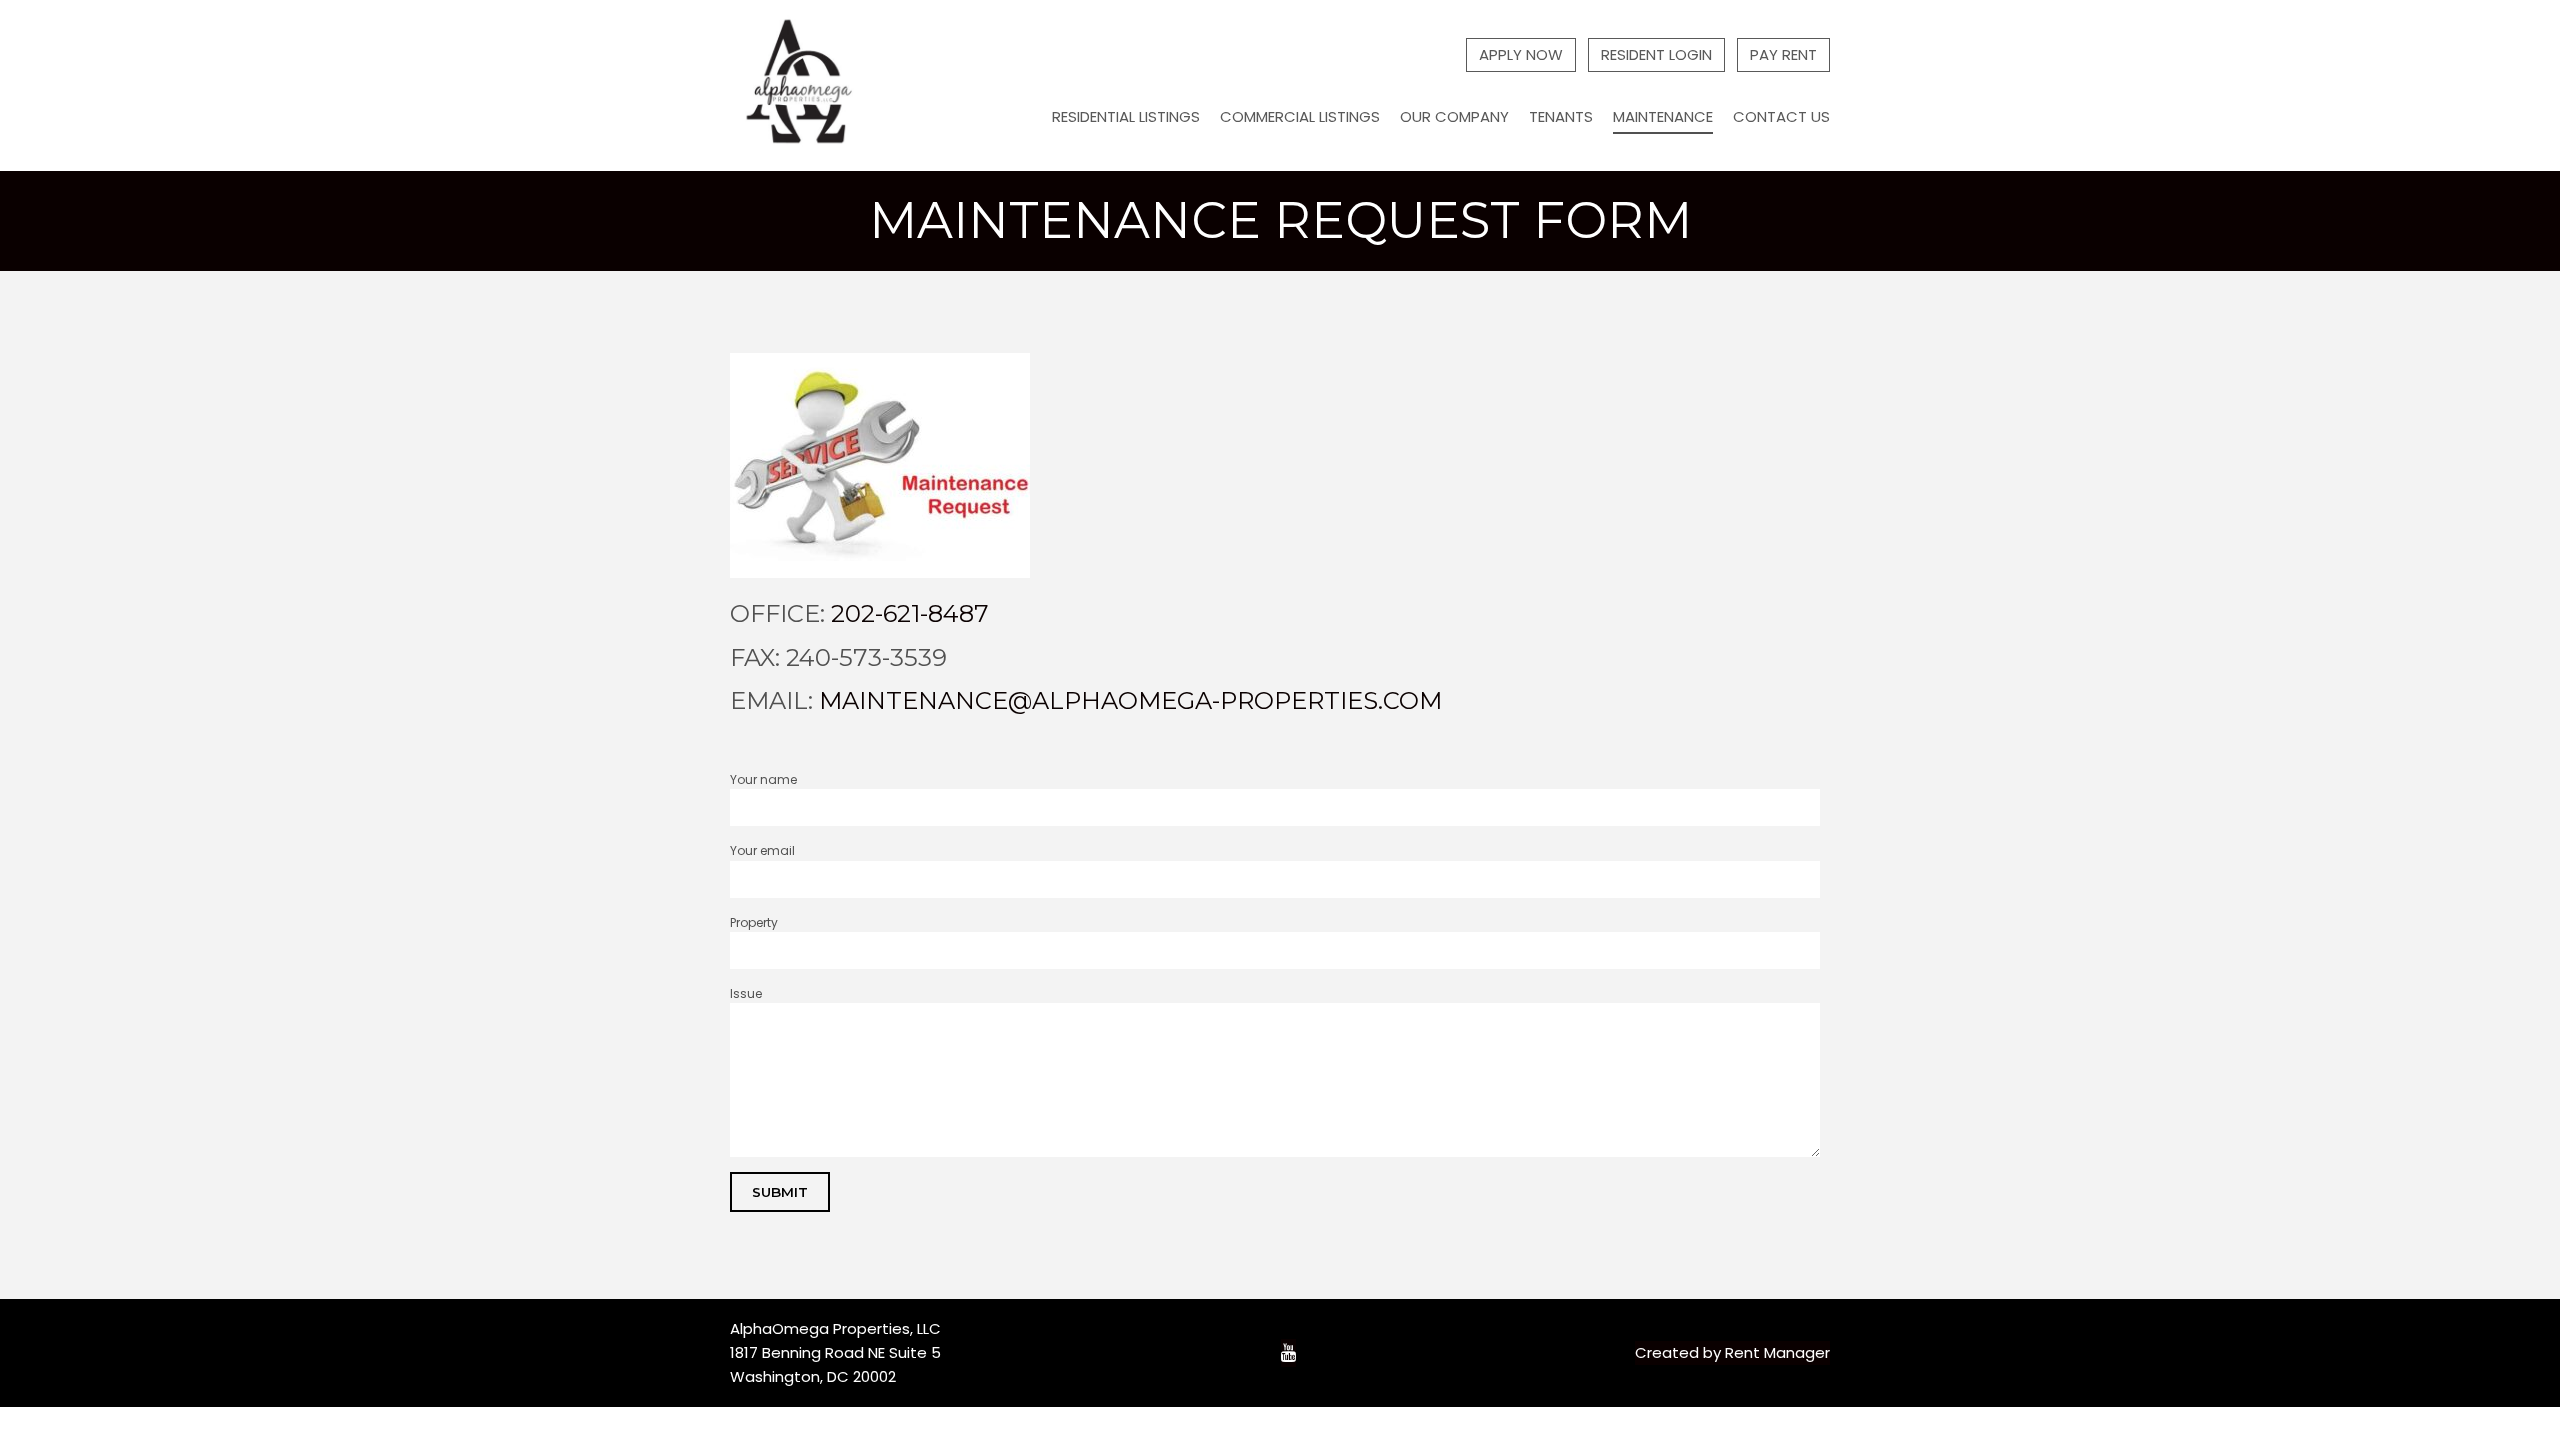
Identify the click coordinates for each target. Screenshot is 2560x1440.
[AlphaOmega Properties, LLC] (802, 85)
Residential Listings (1126, 116)
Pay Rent (1783, 54)
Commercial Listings (1300, 116)
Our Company (1454, 116)
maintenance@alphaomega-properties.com (1130, 700)
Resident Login (1656, 54)
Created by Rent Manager (1732, 1352)
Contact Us (1781, 116)
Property (754, 922)
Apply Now (1521, 54)
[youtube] (1288, 1353)
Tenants (1561, 116)
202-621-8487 (910, 613)
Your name (763, 779)
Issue (746, 993)
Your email (762, 850)
